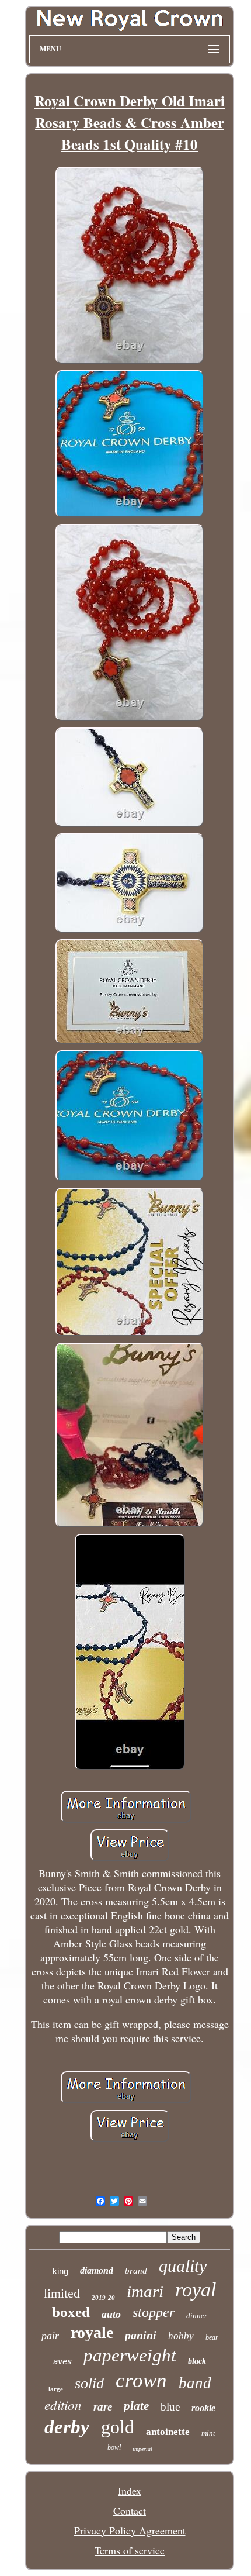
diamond (97, 2270)
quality (183, 2266)
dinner (197, 2315)
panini (141, 2335)
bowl (114, 2447)
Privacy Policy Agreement (130, 2530)
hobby (181, 2336)
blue (170, 2407)
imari (145, 2291)
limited (62, 2293)
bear (212, 2337)
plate (136, 2406)
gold (118, 2427)
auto (111, 2314)
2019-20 (103, 2298)
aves (62, 2361)
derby (67, 2427)
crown (141, 2380)
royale (92, 2332)
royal (196, 2290)
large (56, 2389)
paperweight (130, 2355)
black (197, 2361)
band (195, 2383)
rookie (203, 2408)
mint (208, 2433)
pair (50, 2336)
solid (89, 2383)
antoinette (168, 2432)
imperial (142, 2449)
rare (103, 2407)
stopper (154, 2312)
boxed (71, 2312)
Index (130, 2491)
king (60, 2271)
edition (63, 2404)
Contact (130, 2511)
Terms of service (130, 2550)
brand (136, 2271)
